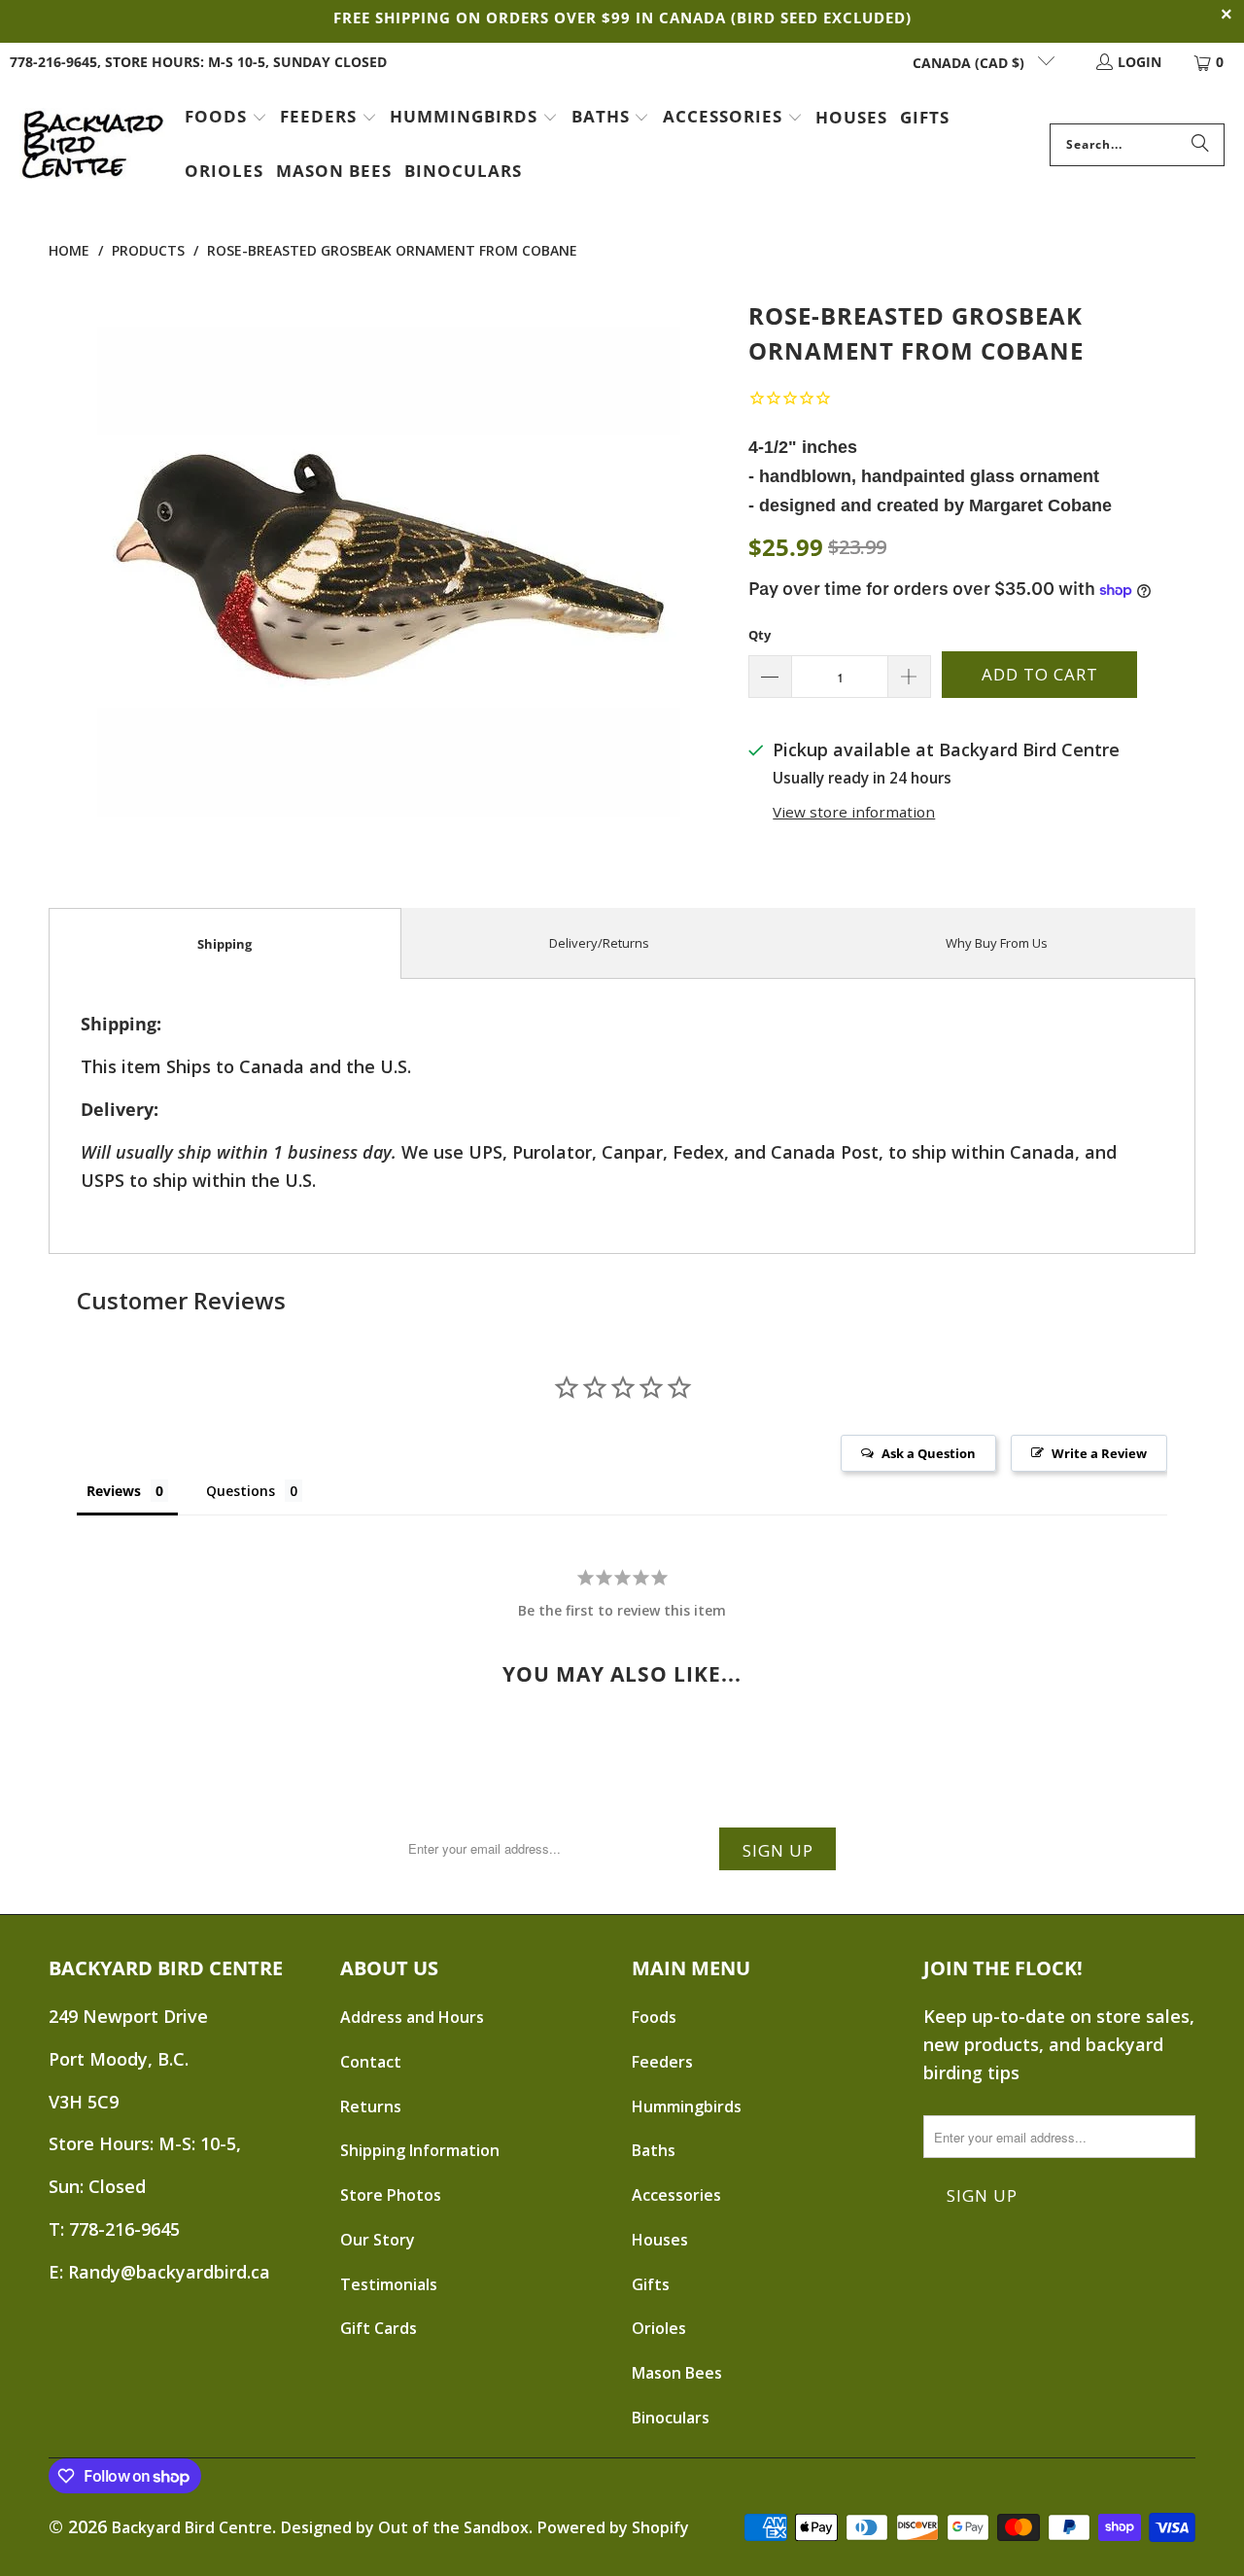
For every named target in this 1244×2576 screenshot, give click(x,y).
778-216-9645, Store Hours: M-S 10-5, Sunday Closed (198, 62)
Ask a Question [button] (929, 1453)
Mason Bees (677, 2373)
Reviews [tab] (114, 1491)
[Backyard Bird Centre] (92, 145)
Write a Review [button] (1099, 1453)
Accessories (676, 2195)
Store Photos (391, 2195)
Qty (760, 635)
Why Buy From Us (997, 943)
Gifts (651, 2284)
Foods (654, 2017)
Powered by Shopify (613, 2527)
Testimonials (389, 2284)
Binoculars (671, 2418)
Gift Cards (379, 2328)
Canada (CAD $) (970, 63)
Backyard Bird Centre (192, 2527)
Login (1140, 62)
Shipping (225, 944)
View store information (854, 812)
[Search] (1200, 145)
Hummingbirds (687, 2106)
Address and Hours (412, 2017)
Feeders (662, 2062)
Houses (660, 2240)
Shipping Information (420, 2150)
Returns (371, 2106)
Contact (371, 2062)
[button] (226, 119)
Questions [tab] (241, 1491)
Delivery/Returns (599, 943)
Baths (654, 2150)
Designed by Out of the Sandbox (405, 2527)
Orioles (659, 2328)
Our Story (378, 2240)
